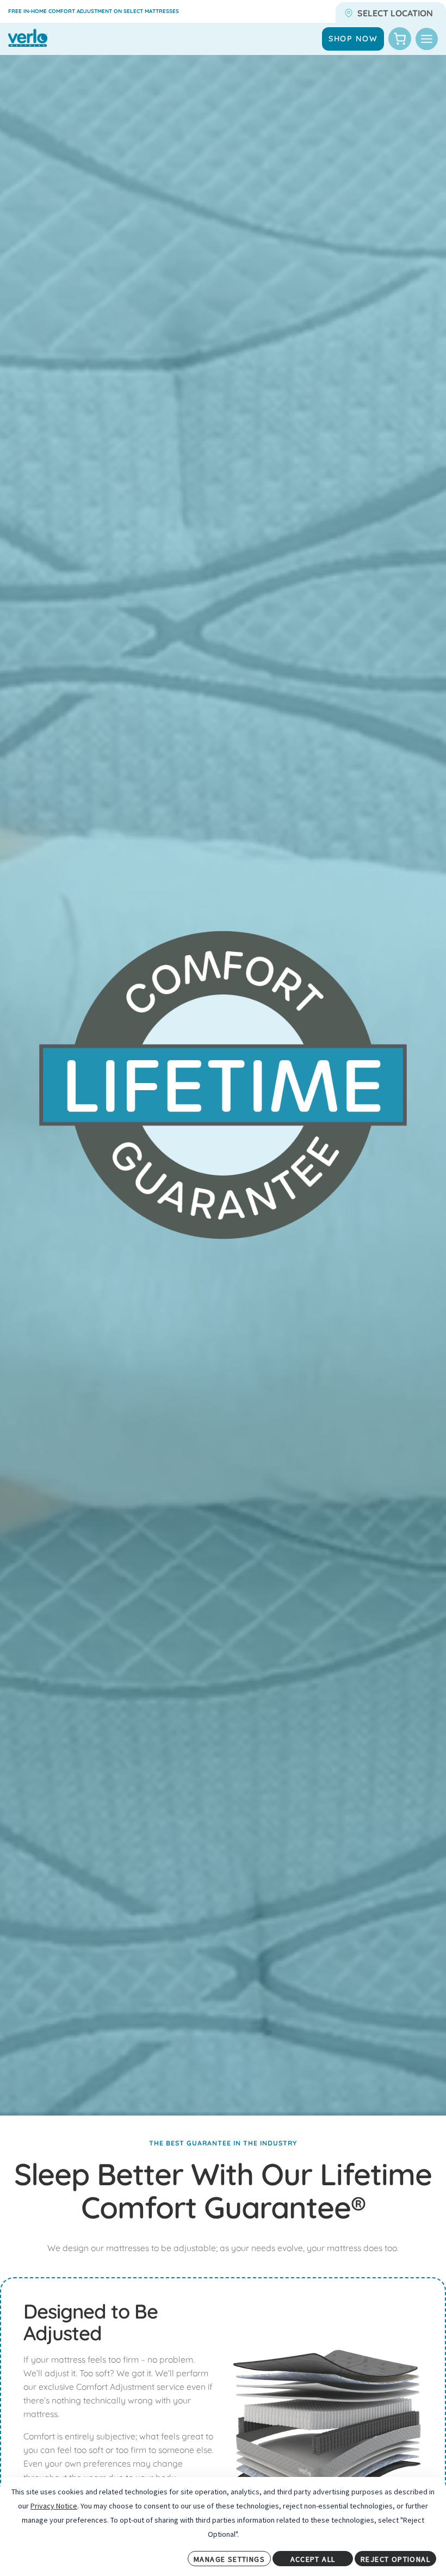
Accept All (313, 2559)
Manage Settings (229, 2559)
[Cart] (400, 39)
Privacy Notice (54, 2506)
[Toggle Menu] (427, 39)
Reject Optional (395, 2559)
